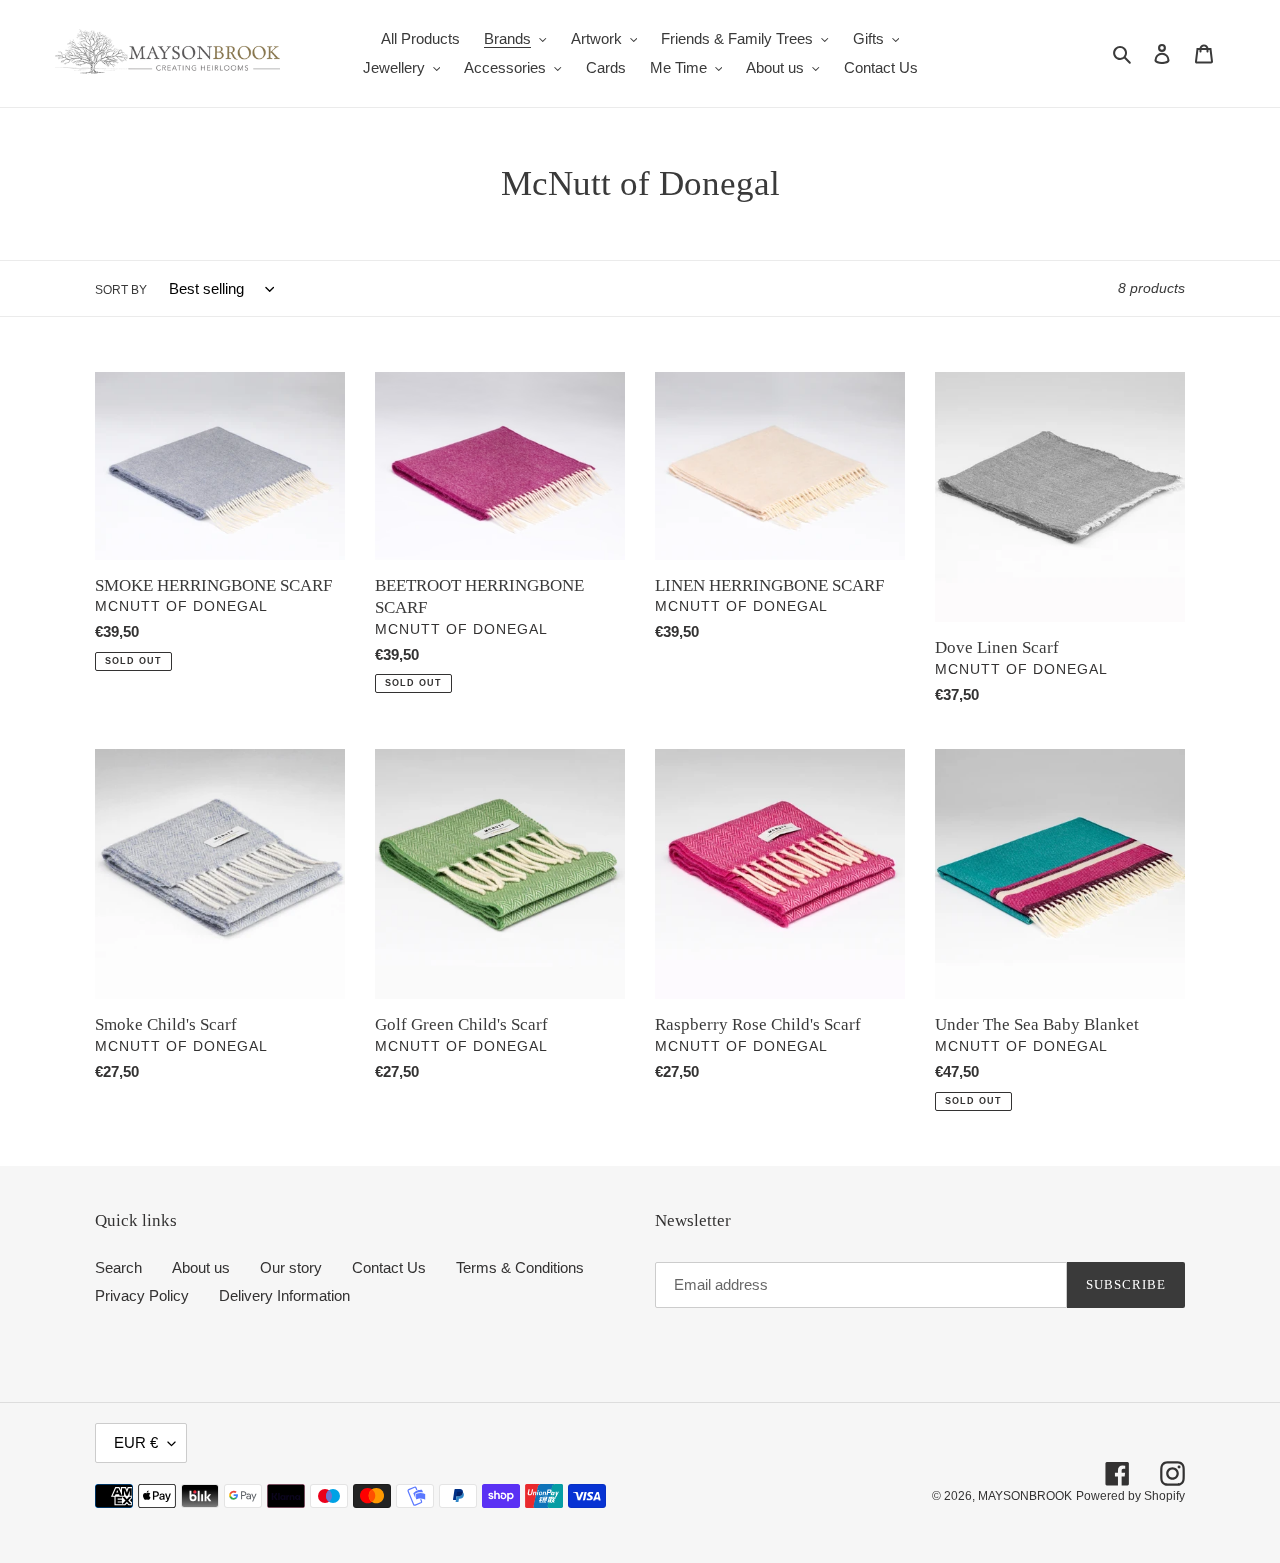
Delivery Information (284, 1295)
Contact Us (389, 1267)
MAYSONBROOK (1025, 1496)
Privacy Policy (142, 1295)
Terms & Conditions (520, 1267)
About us (201, 1267)
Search (118, 1267)
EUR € (136, 1442)
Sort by (121, 290)
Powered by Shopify (1130, 1496)
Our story (291, 1267)
